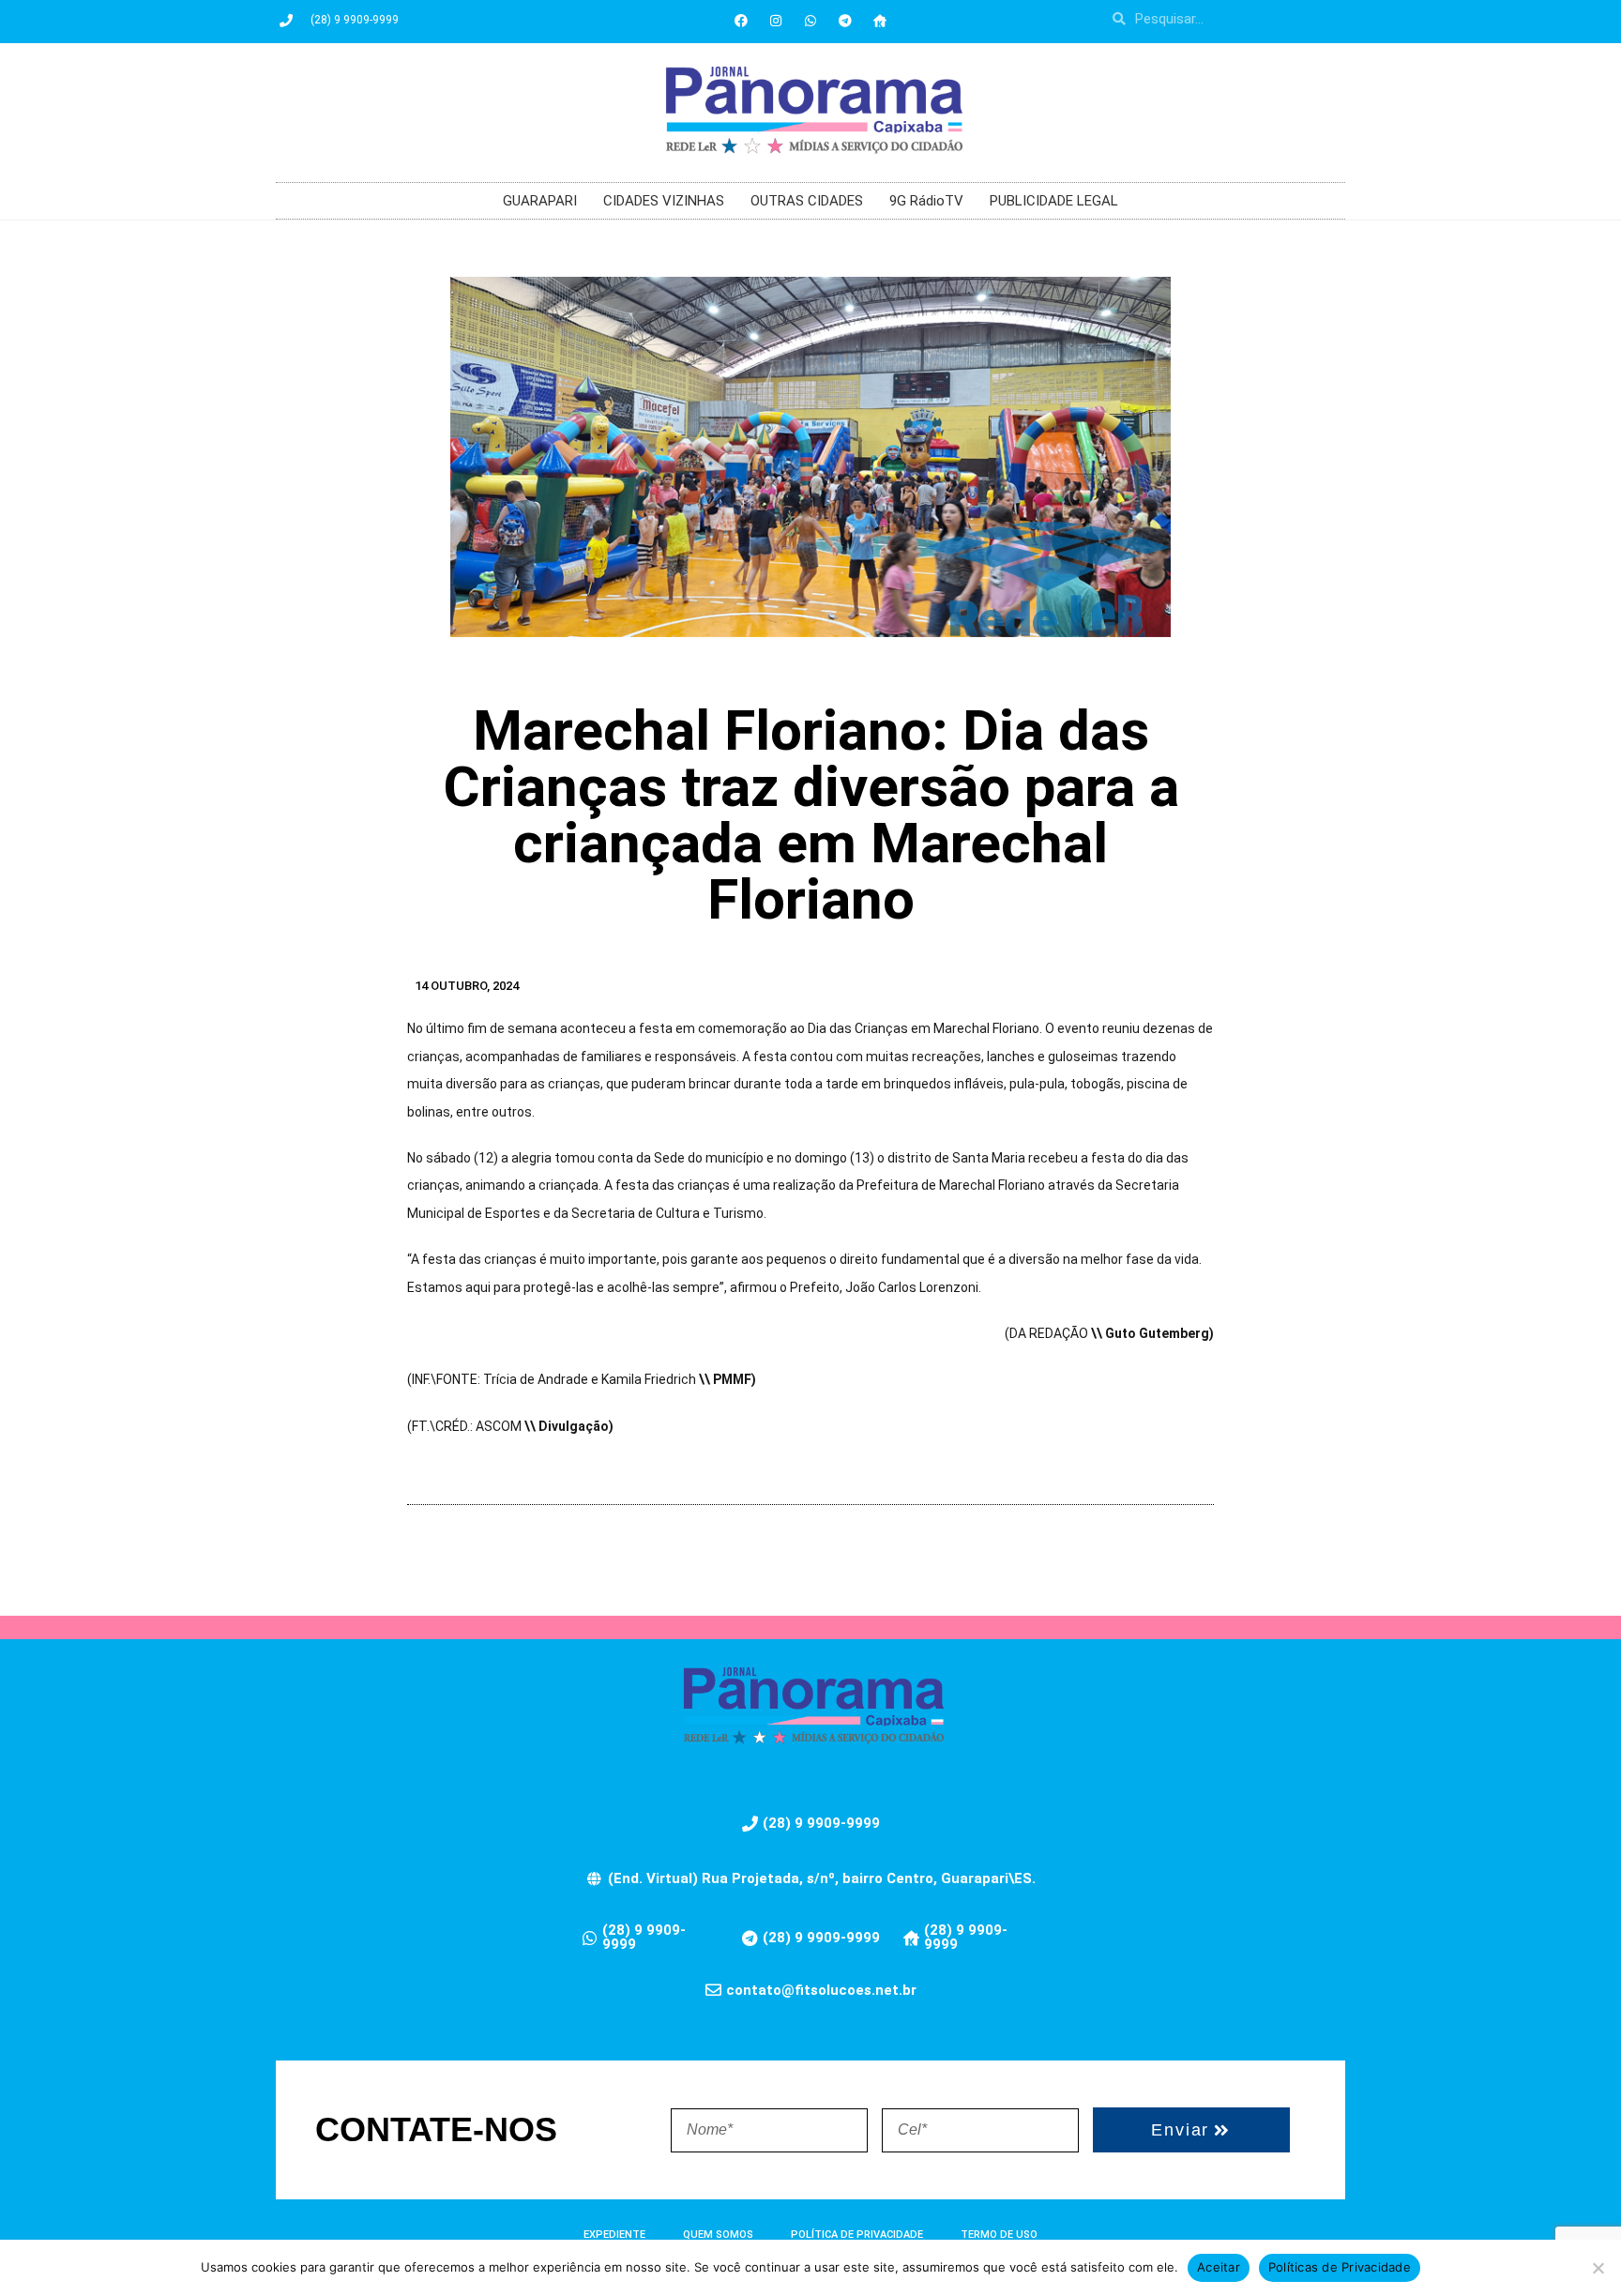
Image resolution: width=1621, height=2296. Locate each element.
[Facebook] (741, 21)
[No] (1598, 2268)
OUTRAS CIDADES (807, 201)
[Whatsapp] (810, 21)
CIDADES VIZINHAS (664, 201)
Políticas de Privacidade (1340, 2267)
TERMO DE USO (999, 2235)
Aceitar (1219, 2267)
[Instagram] (776, 21)
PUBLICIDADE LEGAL (1054, 201)
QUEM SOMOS (718, 2235)
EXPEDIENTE (614, 2235)
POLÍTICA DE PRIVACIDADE (857, 2235)
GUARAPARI (540, 201)
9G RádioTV (926, 201)
